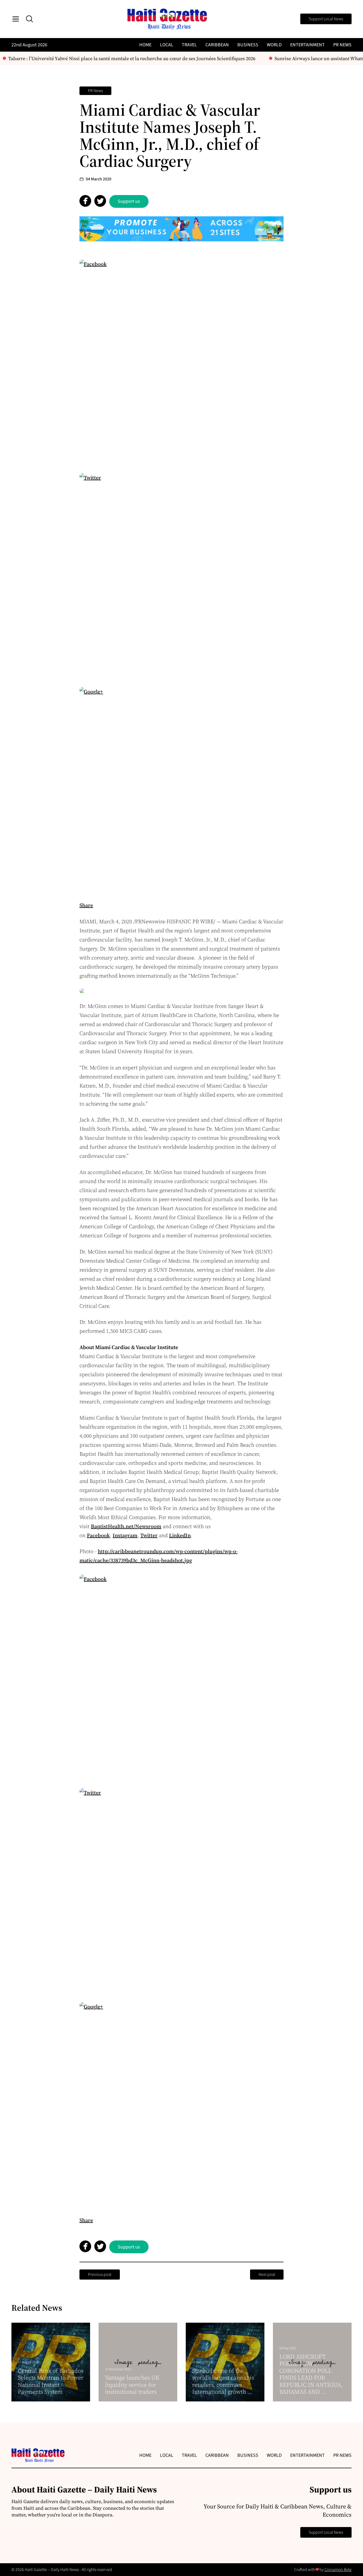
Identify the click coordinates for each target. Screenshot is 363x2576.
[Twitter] (181, 575)
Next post (267, 2275)
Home (145, 45)
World (274, 45)
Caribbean (217, 45)
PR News (342, 45)
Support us (129, 201)
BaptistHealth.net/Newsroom (126, 1526)
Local (167, 45)
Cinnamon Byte (338, 2570)
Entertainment (307, 45)
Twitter (149, 1535)
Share (86, 905)
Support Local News (326, 19)
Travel (189, 45)
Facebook (98, 1535)
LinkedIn (180, 1535)
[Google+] (181, 789)
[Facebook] (181, 362)
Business (248, 45)
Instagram (125, 1535)
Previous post (100, 2275)
